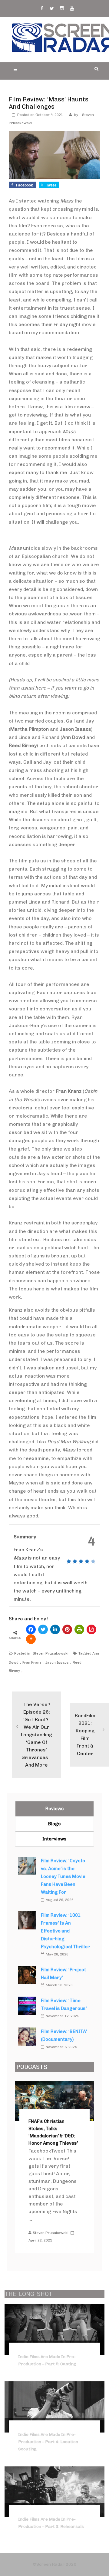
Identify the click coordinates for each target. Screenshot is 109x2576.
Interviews (54, 1839)
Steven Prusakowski (51, 1653)
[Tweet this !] (43, 1629)
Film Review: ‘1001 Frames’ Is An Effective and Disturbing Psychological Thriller (65, 1931)
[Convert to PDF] (91, 1629)
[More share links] (31, 1639)
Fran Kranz (32, 1662)
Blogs (54, 1824)
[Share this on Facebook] (31, 1629)
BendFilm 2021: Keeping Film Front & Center (85, 1734)
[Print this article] (79, 1629)
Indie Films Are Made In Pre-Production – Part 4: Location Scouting (48, 2442)
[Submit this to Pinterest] (67, 1629)
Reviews (55, 1809)
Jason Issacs (57, 1662)
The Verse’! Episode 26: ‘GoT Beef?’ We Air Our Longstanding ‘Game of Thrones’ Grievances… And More (36, 1735)
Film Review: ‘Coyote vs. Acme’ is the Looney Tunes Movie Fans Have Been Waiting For (63, 1876)
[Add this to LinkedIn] (55, 1629)
